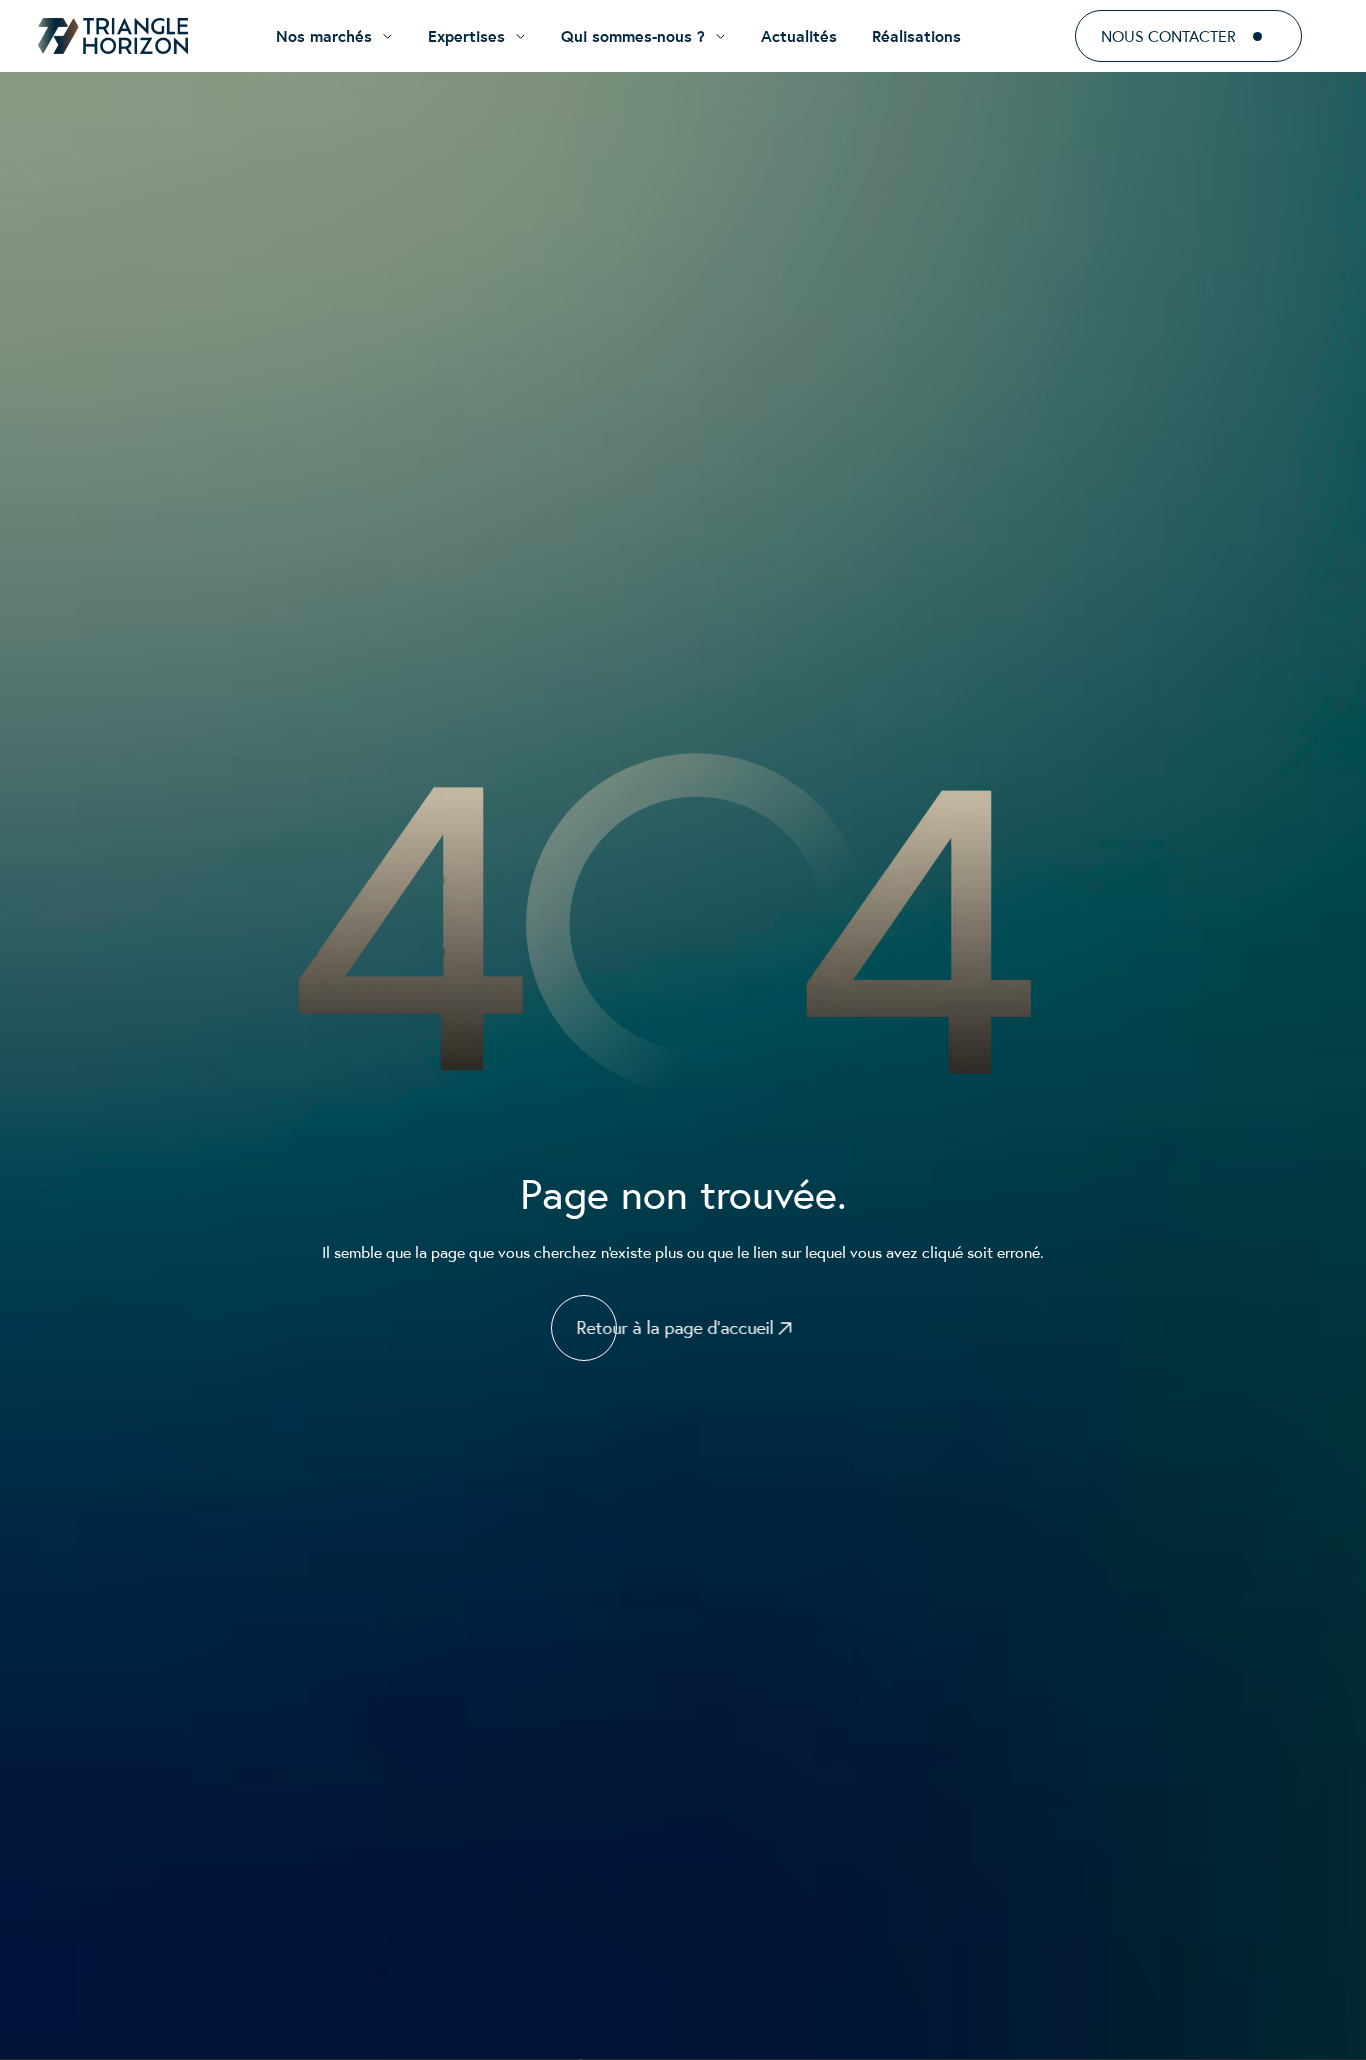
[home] (113, 36)
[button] (334, 36)
